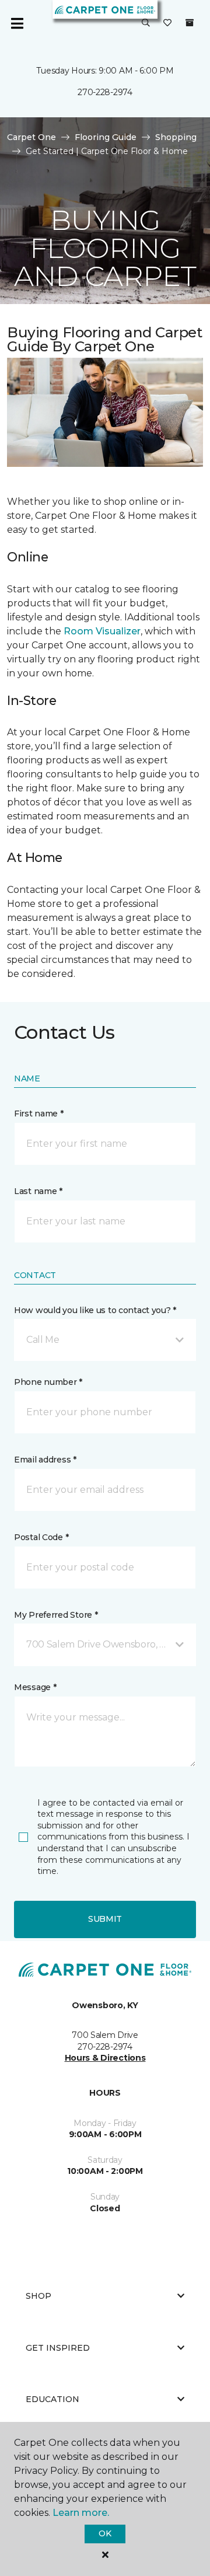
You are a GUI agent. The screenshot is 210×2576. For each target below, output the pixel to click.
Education (52, 2399)
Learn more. (81, 2513)
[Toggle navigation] (17, 23)
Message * (35, 1687)
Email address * (45, 1460)
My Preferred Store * (56, 1615)
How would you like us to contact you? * (95, 1310)
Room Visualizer (102, 631)
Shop (38, 2296)
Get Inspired (58, 2348)
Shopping (176, 137)
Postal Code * (41, 1537)
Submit (105, 1919)
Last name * (38, 1191)
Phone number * (48, 1382)
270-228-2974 (105, 92)
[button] (146, 23)
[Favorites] (167, 23)
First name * (39, 1114)
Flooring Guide (106, 137)
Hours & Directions (105, 2058)
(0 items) (190, 23)
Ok (105, 2533)
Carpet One (32, 137)
